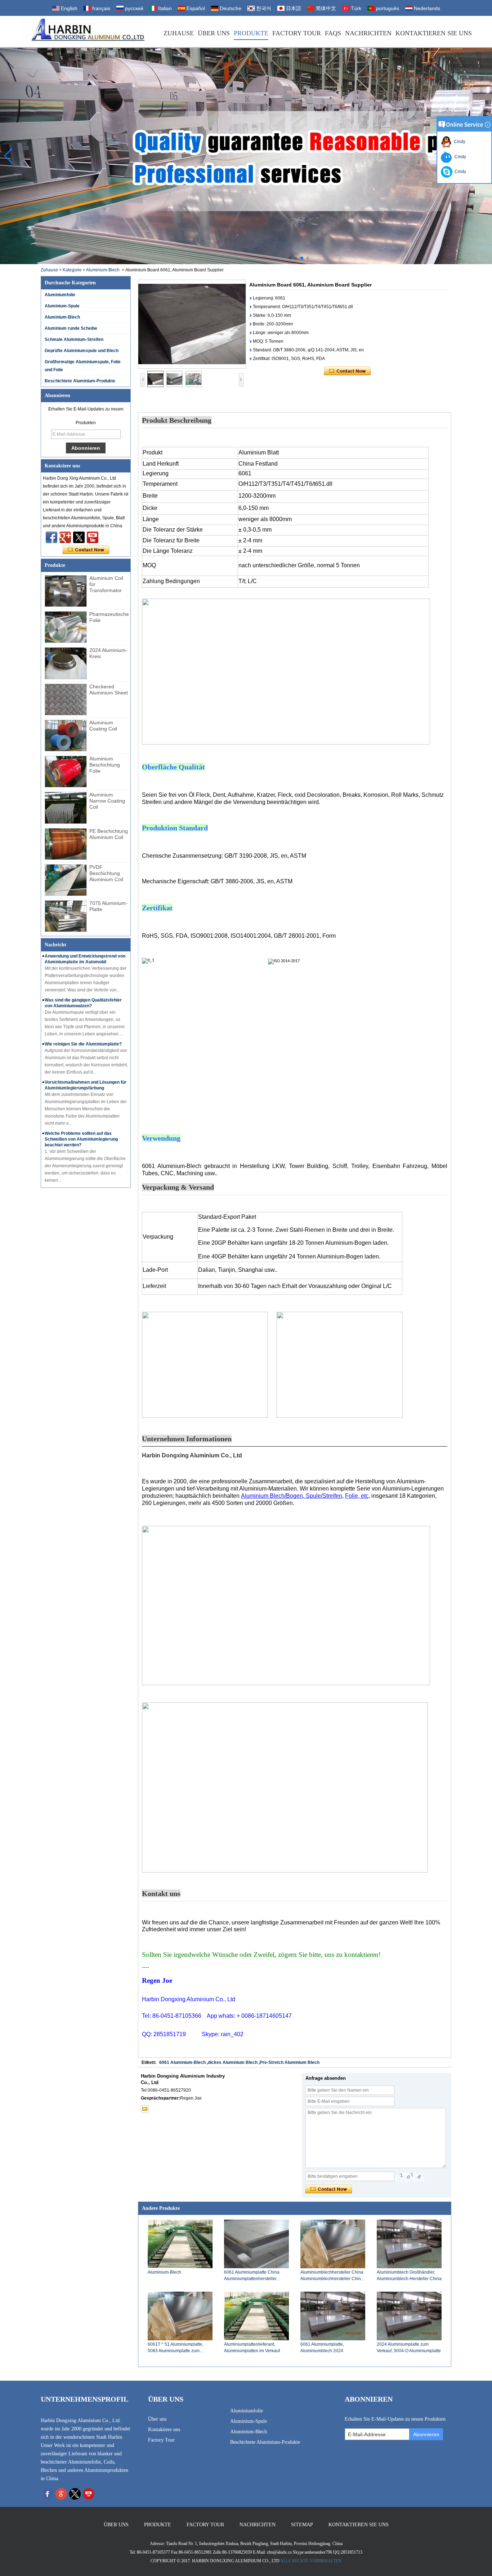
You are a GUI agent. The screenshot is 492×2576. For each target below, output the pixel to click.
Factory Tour (297, 33)
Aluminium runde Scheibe (71, 328)
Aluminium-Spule (62, 306)
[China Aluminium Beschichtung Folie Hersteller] (66, 772)
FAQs (333, 33)
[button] (290, 258)
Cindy (459, 142)
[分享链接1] (93, 537)
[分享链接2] (79, 537)
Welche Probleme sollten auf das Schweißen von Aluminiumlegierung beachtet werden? (81, 1139)
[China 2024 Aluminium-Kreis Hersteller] (66, 663)
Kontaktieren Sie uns (434, 33)
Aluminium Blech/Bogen (272, 1496)
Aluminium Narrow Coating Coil (107, 801)
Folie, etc (357, 1496)
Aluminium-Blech (103, 270)
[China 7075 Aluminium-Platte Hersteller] (66, 916)
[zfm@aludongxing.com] (145, 2109)
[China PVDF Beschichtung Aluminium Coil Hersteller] (66, 880)
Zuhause (179, 33)
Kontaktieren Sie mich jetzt (86, 550)
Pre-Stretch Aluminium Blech (290, 2062)
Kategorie (72, 270)
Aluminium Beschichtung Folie (105, 765)
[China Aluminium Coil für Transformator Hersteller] (66, 591)
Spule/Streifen (323, 1496)
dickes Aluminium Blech (233, 2062)
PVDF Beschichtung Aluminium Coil (106, 873)
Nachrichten (368, 33)
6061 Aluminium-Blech (182, 2062)
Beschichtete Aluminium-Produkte (80, 381)
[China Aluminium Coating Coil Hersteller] (66, 736)
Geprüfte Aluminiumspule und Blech (82, 351)
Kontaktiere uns (164, 2430)
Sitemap (302, 2525)
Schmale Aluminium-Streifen (74, 339)
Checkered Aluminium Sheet (109, 690)
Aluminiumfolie (60, 295)
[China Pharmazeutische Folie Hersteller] (66, 627)
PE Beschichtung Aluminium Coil (109, 834)
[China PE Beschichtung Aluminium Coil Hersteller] (66, 844)
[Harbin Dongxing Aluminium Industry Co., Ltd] (82, 32)
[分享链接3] (65, 537)
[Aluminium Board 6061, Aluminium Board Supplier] (192, 324)
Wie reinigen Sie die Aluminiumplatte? (83, 1044)
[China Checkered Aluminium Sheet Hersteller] (66, 699)
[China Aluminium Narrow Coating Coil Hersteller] (66, 808)
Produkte (251, 33)
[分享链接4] (52, 537)
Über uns (214, 33)
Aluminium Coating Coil (103, 726)
